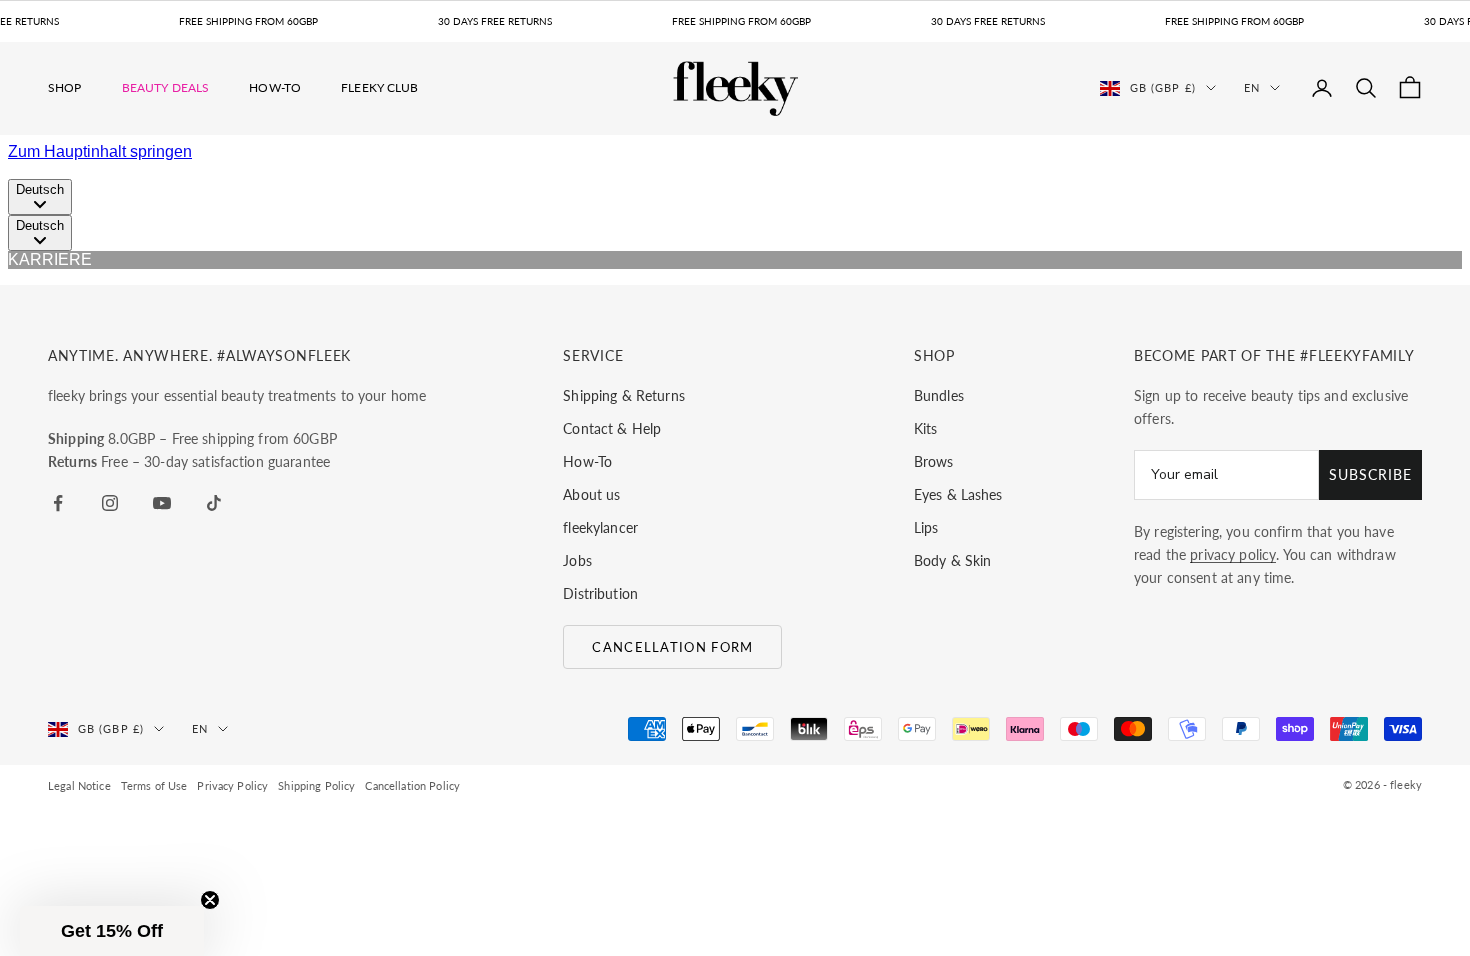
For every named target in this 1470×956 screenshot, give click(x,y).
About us (591, 494)
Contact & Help (612, 428)
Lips (926, 527)
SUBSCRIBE (1370, 474)
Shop (65, 87)
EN (1252, 87)
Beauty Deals (166, 87)
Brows (934, 461)
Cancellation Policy (412, 785)
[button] (112, 931)
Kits (926, 428)
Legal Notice (79, 785)
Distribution (600, 593)
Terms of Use (154, 785)
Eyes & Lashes (958, 494)
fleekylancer (600, 527)
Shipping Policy (316, 785)
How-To (275, 87)
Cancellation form (672, 647)
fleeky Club (380, 87)
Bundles (939, 395)
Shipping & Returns (624, 395)
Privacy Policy (232, 785)
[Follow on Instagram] (110, 503)
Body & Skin (953, 560)
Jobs (577, 560)
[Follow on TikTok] (214, 503)
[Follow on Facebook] (58, 503)
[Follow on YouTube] (162, 503)
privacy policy (1233, 554)
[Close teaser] (210, 900)
